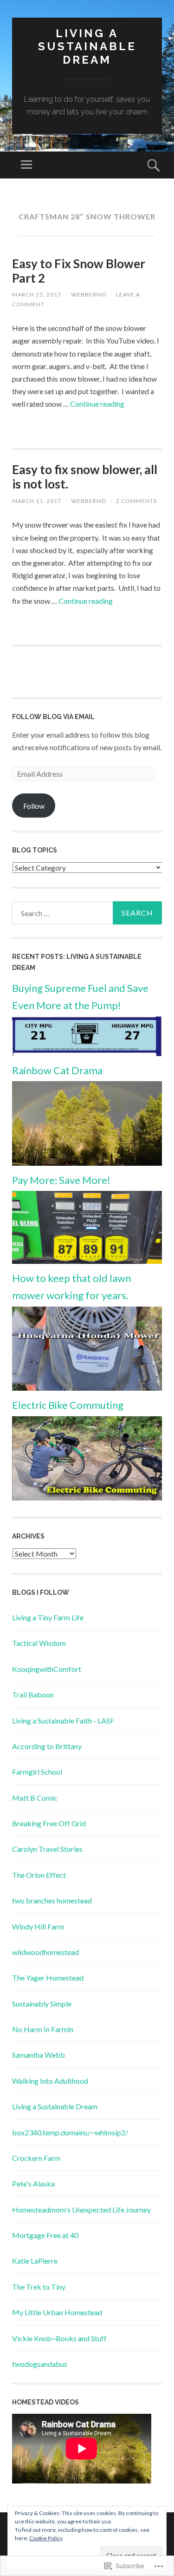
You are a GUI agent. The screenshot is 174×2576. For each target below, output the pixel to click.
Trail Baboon (33, 1694)
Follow (34, 806)
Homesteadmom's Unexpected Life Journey (81, 2209)
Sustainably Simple (42, 2004)
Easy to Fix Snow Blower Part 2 (79, 271)
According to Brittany (47, 1746)
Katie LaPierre (35, 2261)
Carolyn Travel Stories (47, 1849)
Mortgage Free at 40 (45, 2235)
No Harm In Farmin (43, 2029)
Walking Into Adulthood (50, 2081)
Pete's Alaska (33, 2183)
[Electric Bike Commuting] (87, 1497)
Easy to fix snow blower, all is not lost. (85, 477)
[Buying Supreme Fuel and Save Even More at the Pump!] (87, 1053)
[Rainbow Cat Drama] (87, 1163)
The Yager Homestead (48, 1978)
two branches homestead (52, 1900)
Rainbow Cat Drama (57, 1070)
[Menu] (26, 165)
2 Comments (136, 501)
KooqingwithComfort (47, 1669)
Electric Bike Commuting (68, 1405)
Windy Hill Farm (38, 1926)
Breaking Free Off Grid (49, 1823)
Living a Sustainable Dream (87, 47)
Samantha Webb (39, 2055)
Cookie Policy (46, 2538)
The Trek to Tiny (39, 2287)
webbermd (89, 294)
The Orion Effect (39, 1875)
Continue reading (97, 404)
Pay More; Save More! (61, 1180)
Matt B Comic (35, 1798)
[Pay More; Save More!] (87, 1261)
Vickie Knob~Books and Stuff (59, 2338)
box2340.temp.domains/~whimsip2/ (70, 2132)
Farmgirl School (37, 1772)
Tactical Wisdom (39, 1643)
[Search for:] (87, 913)
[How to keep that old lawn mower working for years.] (87, 1388)
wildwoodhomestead (45, 1952)
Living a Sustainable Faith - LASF (63, 1721)
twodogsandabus (40, 2364)
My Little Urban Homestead (57, 2312)
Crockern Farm (36, 2158)
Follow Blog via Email (53, 717)
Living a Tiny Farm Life (48, 1617)
